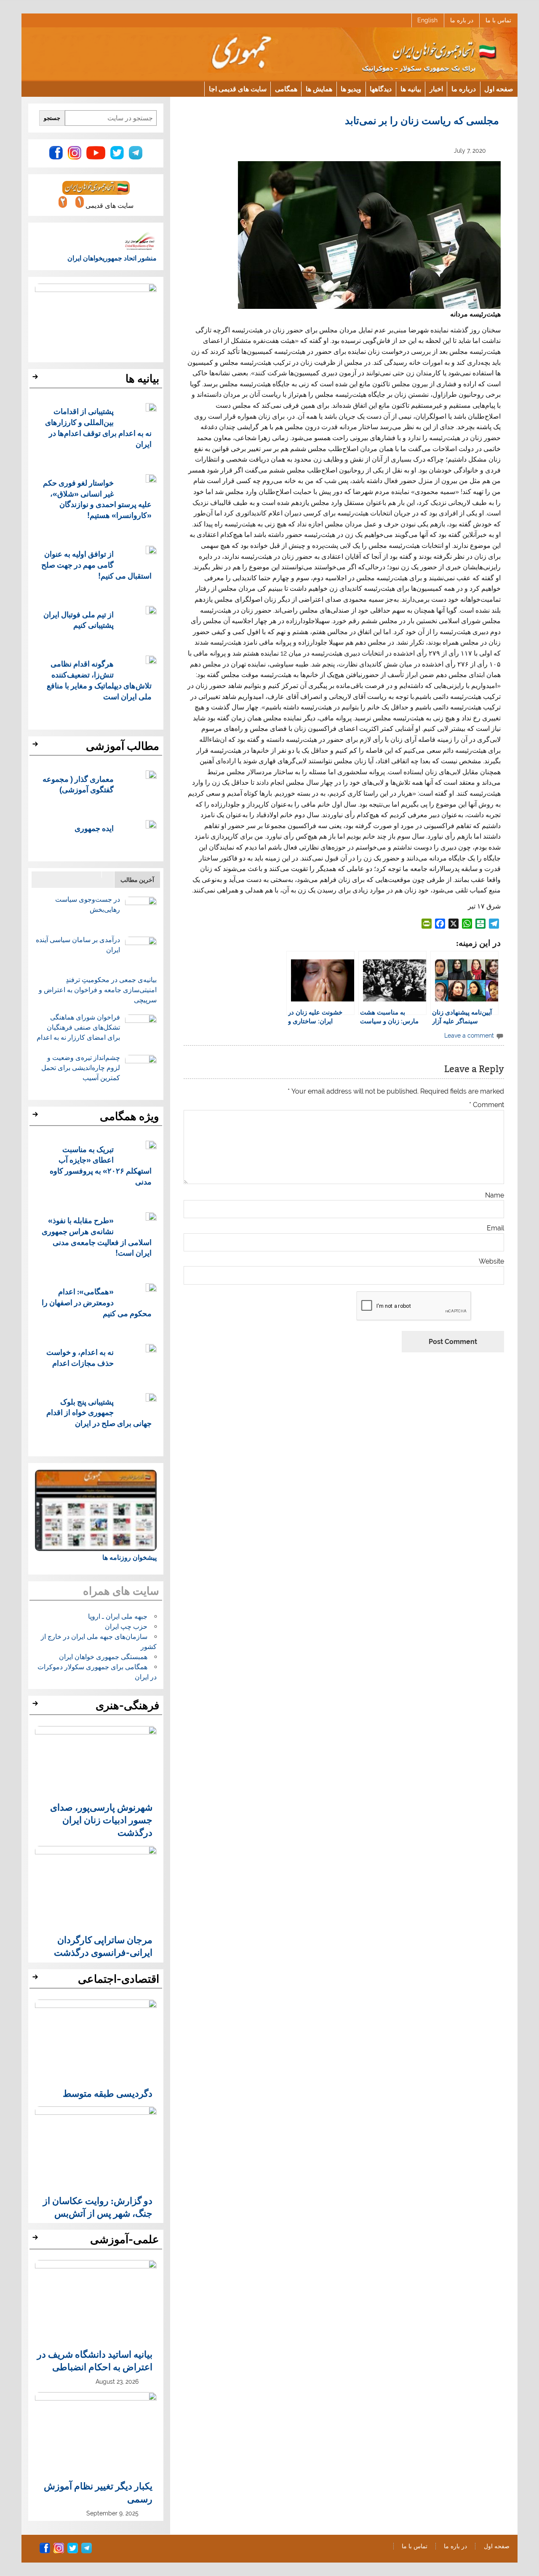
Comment (486, 1105)
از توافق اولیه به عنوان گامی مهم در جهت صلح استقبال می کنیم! (96, 564)
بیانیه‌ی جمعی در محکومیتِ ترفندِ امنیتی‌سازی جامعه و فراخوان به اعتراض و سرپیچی (98, 990)
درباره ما (464, 89)
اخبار (436, 89)
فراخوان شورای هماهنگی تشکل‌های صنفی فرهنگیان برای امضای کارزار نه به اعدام (78, 1027)
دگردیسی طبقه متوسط (108, 2093)
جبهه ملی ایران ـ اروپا (118, 1616)
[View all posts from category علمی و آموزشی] (36, 2240)
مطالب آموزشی (123, 746)
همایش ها (319, 89)
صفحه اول (499, 89)
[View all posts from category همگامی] (36, 1117)
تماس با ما (498, 20)
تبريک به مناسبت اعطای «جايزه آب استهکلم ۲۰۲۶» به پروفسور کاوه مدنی (101, 1165)
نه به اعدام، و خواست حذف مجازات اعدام (80, 1357)
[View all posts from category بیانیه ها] (36, 379)
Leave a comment (469, 1035)
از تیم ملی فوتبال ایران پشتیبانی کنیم (79, 620)
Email (495, 1228)
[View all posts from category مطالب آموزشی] (36, 746)
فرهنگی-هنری (127, 1705)
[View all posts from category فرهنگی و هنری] (36, 1706)
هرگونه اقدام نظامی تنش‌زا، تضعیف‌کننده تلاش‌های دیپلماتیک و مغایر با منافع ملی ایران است (99, 680)
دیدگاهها (381, 89)
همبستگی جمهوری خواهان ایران (103, 1657)
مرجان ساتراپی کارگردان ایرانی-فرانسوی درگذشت (103, 1946)
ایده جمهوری (94, 828)
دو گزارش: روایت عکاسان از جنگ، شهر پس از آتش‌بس (98, 2207)
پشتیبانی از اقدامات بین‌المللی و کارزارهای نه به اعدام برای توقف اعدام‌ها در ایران (98, 427)
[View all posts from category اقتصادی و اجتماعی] (36, 1979)
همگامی (286, 89)
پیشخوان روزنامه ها (129, 1558)
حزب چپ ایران (126, 1627)
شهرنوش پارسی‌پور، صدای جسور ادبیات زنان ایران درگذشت (101, 1820)
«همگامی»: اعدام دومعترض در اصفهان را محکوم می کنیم (97, 1302)
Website (491, 1261)
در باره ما (462, 20)
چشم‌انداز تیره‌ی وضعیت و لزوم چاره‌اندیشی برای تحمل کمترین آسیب (81, 1068)
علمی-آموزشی (125, 2239)
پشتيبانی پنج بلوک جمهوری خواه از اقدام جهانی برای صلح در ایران (99, 1412)
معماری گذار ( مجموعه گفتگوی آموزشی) (78, 784)
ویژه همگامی (129, 1116)
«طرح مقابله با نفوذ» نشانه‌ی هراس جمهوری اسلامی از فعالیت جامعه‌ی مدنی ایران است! (97, 1236)
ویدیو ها (351, 89)
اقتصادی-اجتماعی (119, 1979)
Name (494, 1195)
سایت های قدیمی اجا (238, 89)
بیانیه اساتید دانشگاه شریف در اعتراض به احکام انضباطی (95, 2360)
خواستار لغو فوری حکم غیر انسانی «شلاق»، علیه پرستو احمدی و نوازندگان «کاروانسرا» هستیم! (97, 499)
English (427, 20)
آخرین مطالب (137, 880)
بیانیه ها (411, 89)
